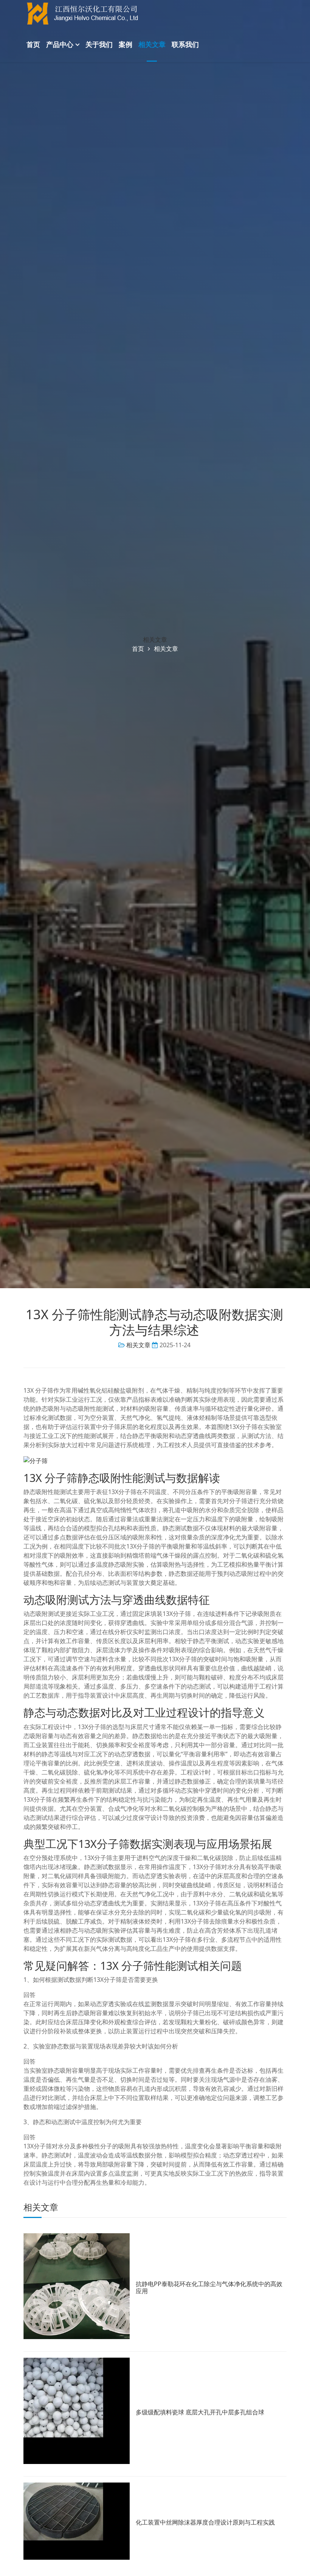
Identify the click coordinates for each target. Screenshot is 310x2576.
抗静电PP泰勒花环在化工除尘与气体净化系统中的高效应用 (209, 2287)
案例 (126, 44)
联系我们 (185, 44)
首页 (33, 44)
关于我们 (99, 44)
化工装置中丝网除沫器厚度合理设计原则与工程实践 (205, 2522)
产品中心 (60, 44)
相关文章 (152, 44)
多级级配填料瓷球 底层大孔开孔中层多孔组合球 (200, 2412)
